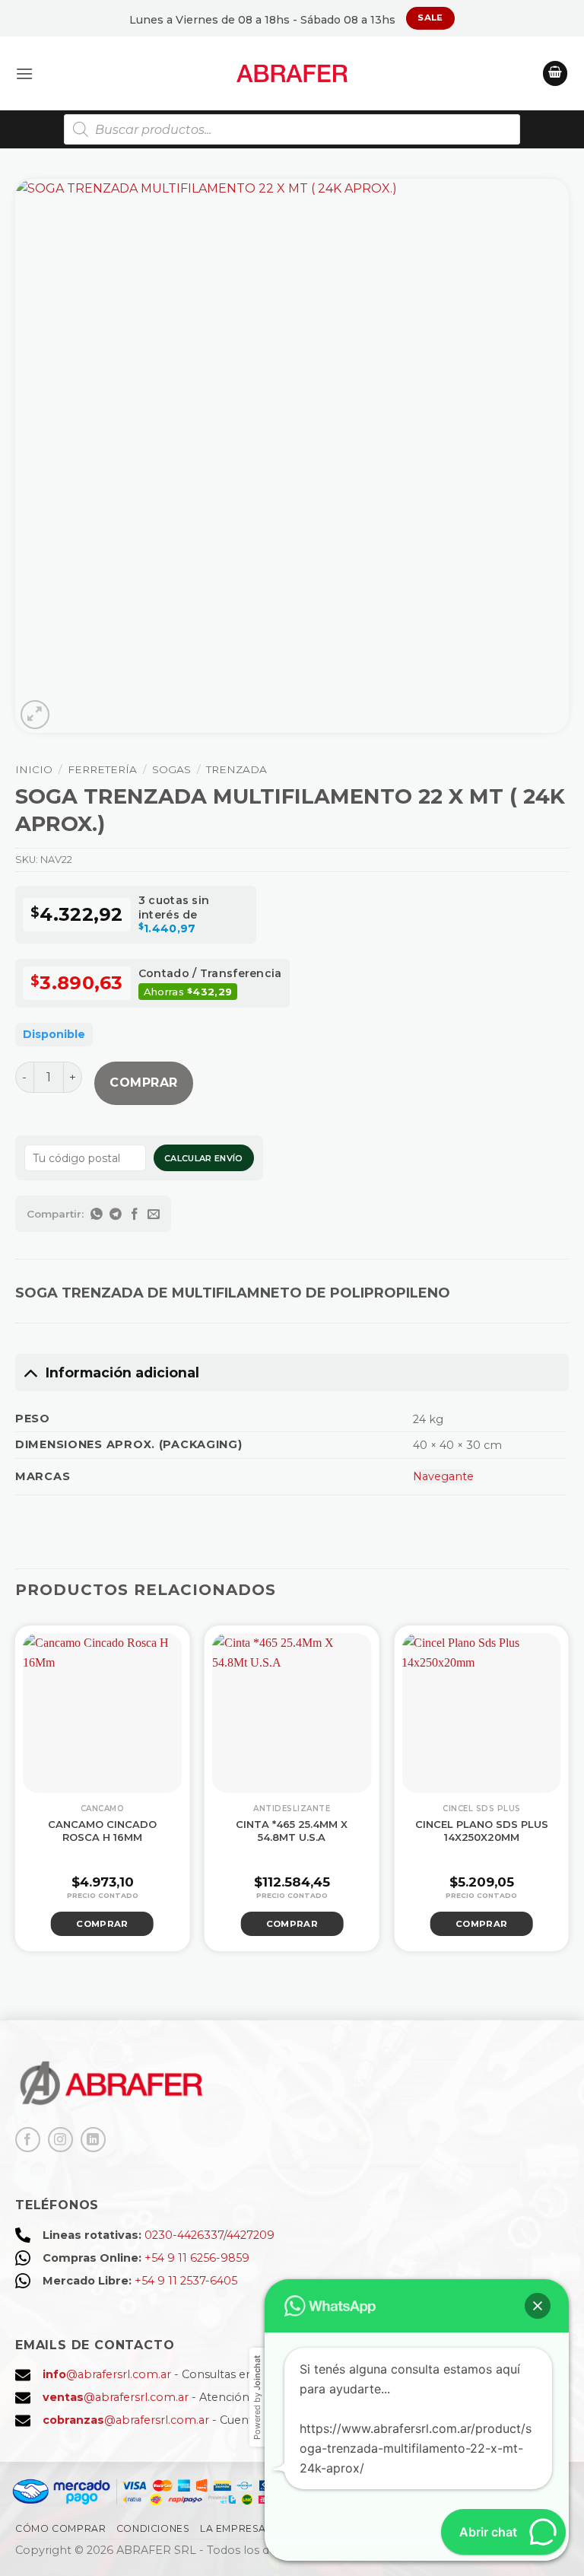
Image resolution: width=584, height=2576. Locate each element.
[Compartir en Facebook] (135, 1214)
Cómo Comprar (60, 2528)
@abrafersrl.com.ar (107, 2374)
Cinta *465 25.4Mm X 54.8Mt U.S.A (292, 1831)
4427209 (251, 2235)
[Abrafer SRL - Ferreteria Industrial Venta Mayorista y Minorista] (292, 73)
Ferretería (102, 769)
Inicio (34, 769)
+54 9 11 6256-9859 (197, 2258)
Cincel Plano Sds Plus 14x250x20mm (482, 1831)
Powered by (257, 2398)
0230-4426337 (184, 2235)
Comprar (143, 1083)
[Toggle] (30, 1372)
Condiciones (153, 2528)
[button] (24, 73)
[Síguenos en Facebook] (28, 2140)
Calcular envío (204, 1158)
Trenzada (236, 769)
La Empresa (233, 2528)
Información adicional (122, 1372)
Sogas (171, 769)
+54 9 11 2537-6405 (186, 2281)
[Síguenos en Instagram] (60, 2140)
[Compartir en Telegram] (116, 1214)
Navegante (443, 1476)
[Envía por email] (154, 1214)
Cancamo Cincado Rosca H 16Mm (102, 1831)
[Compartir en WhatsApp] (97, 1214)
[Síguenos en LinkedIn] (93, 2140)
